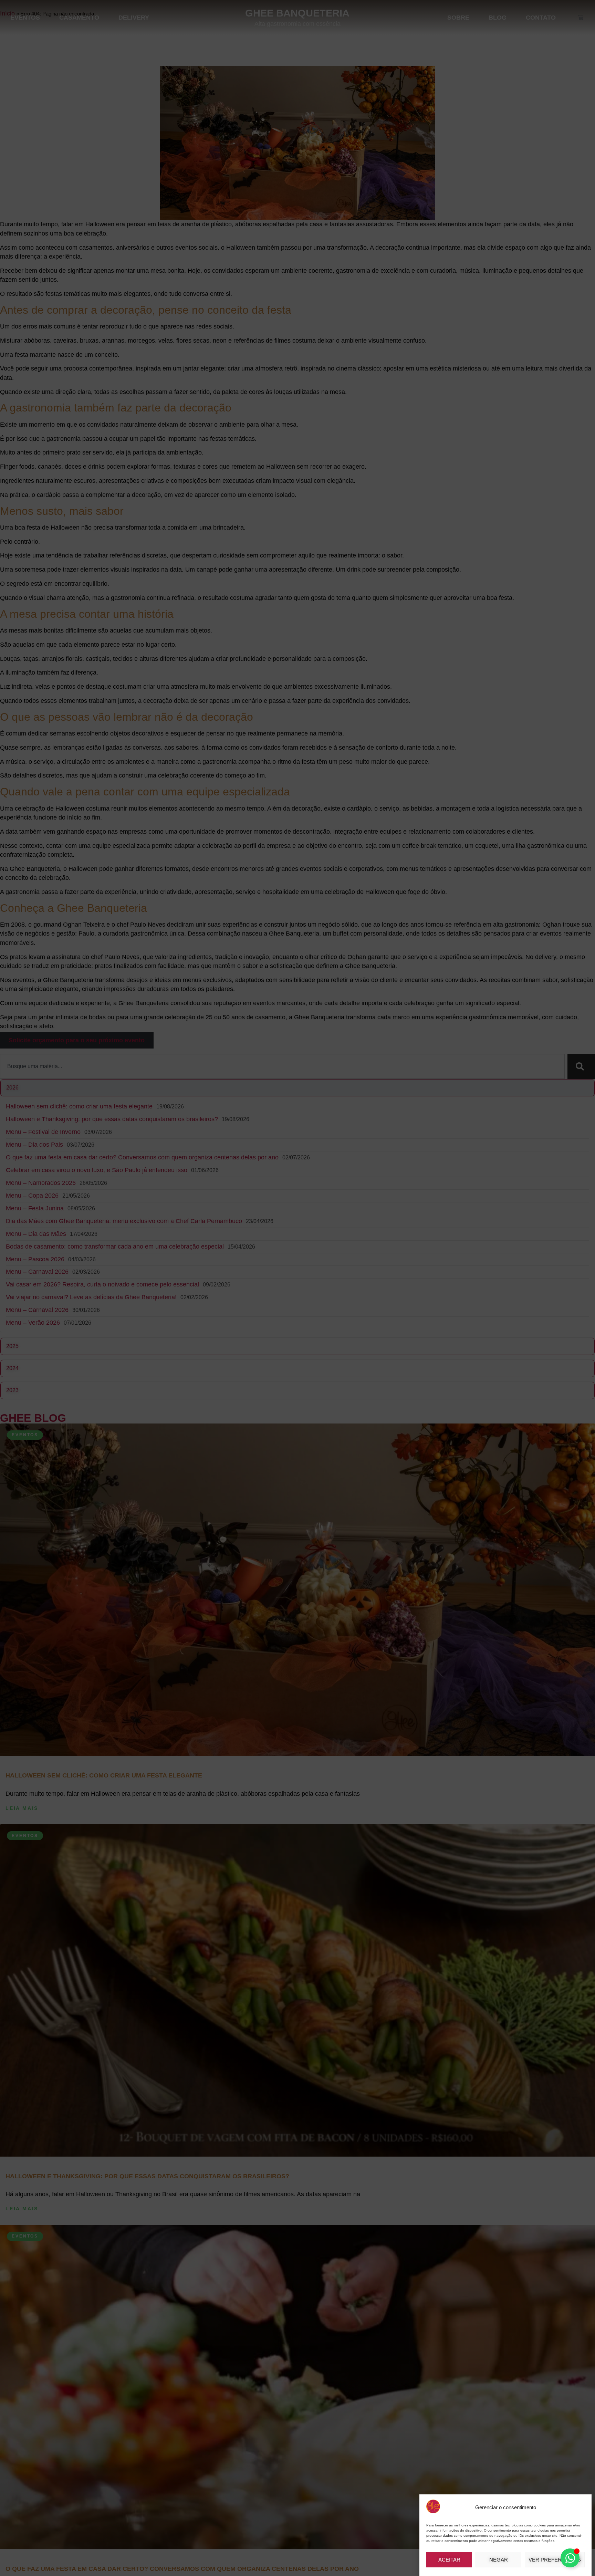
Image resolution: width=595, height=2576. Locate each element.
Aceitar (449, 2560)
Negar (499, 2560)
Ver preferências (555, 2560)
